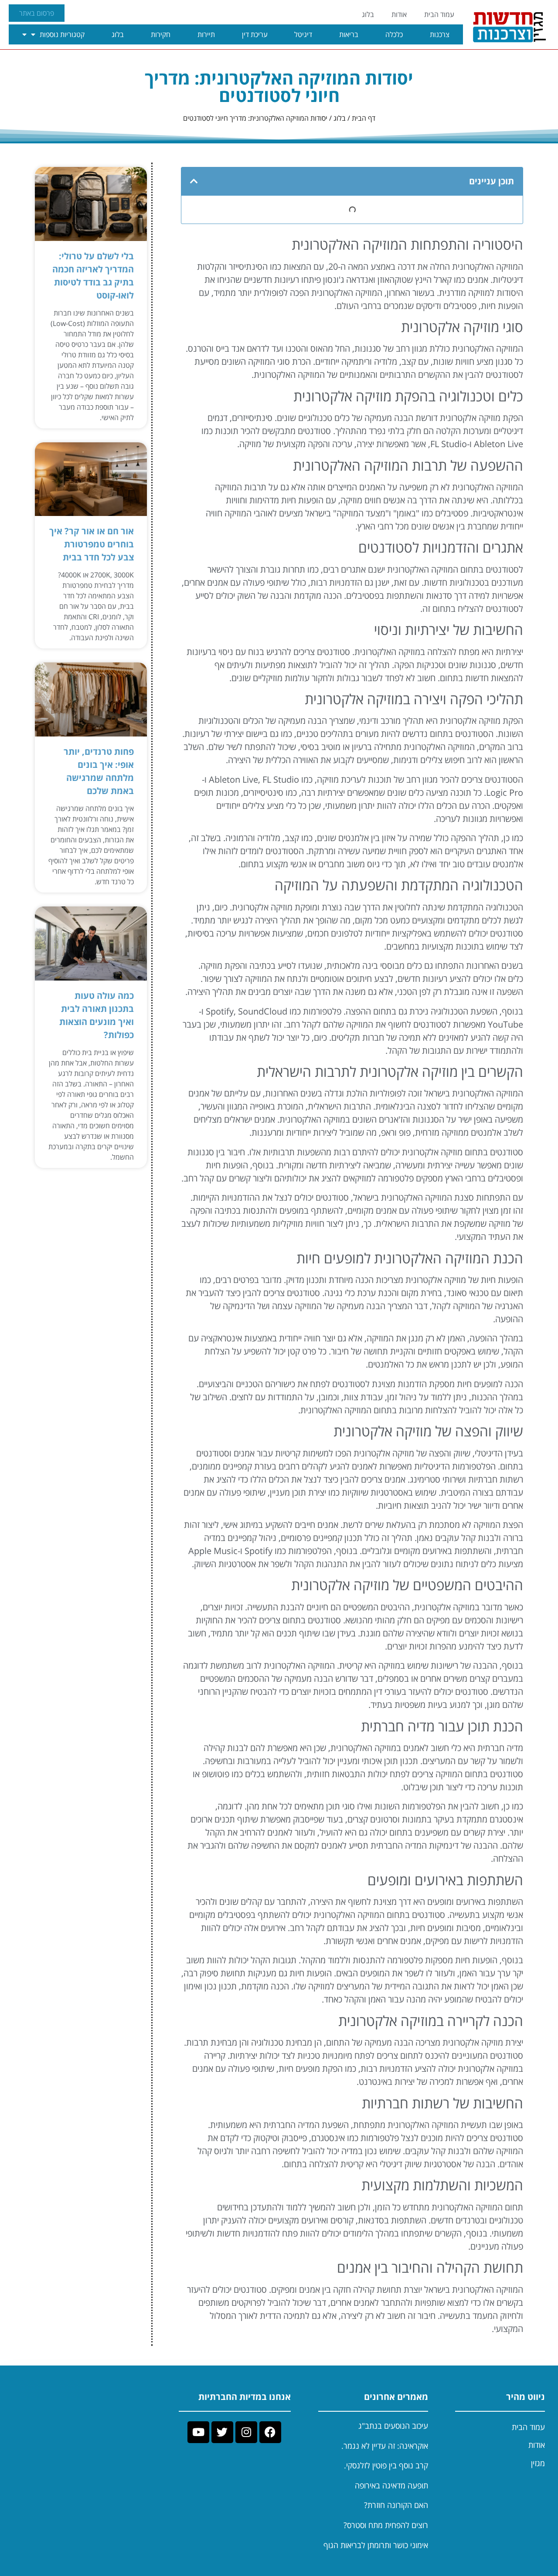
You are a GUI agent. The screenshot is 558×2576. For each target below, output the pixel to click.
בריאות (349, 34)
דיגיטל (303, 34)
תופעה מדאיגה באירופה (391, 2485)
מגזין (538, 2463)
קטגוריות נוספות (62, 34)
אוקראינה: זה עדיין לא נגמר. (385, 2446)
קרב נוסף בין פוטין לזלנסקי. (386, 2465)
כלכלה (394, 34)
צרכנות (440, 34)
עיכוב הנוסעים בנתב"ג (393, 2426)
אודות (399, 14)
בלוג (368, 14)
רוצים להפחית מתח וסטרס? (386, 2525)
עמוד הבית (439, 14)
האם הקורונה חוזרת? (396, 2505)
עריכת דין (255, 34)
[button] (194, 181)
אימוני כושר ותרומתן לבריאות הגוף (376, 2545)
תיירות (206, 34)
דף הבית (364, 118)
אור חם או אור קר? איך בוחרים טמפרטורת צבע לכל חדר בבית (92, 544)
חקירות (161, 34)
